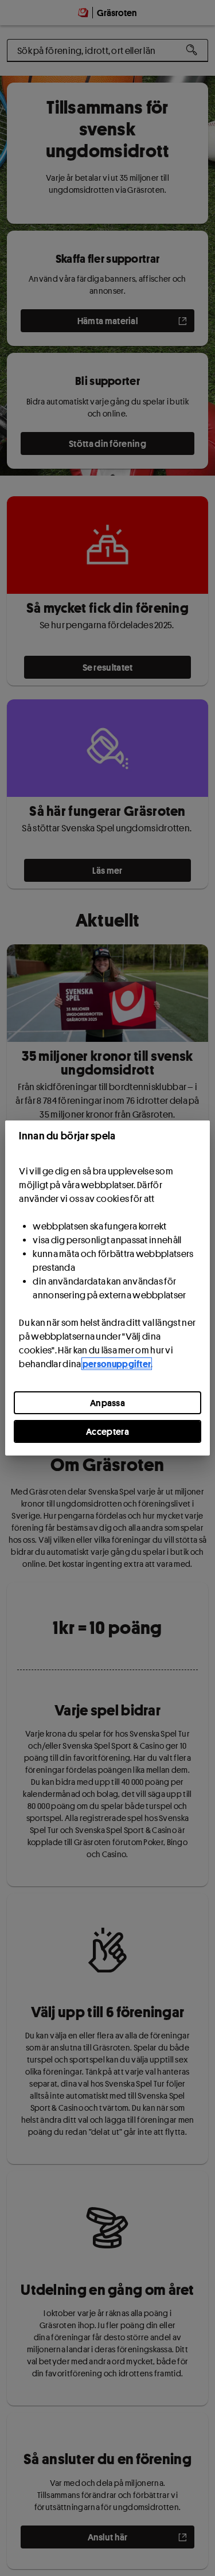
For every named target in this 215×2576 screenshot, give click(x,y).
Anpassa (107, 1403)
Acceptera (107, 1431)
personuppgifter (117, 1364)
